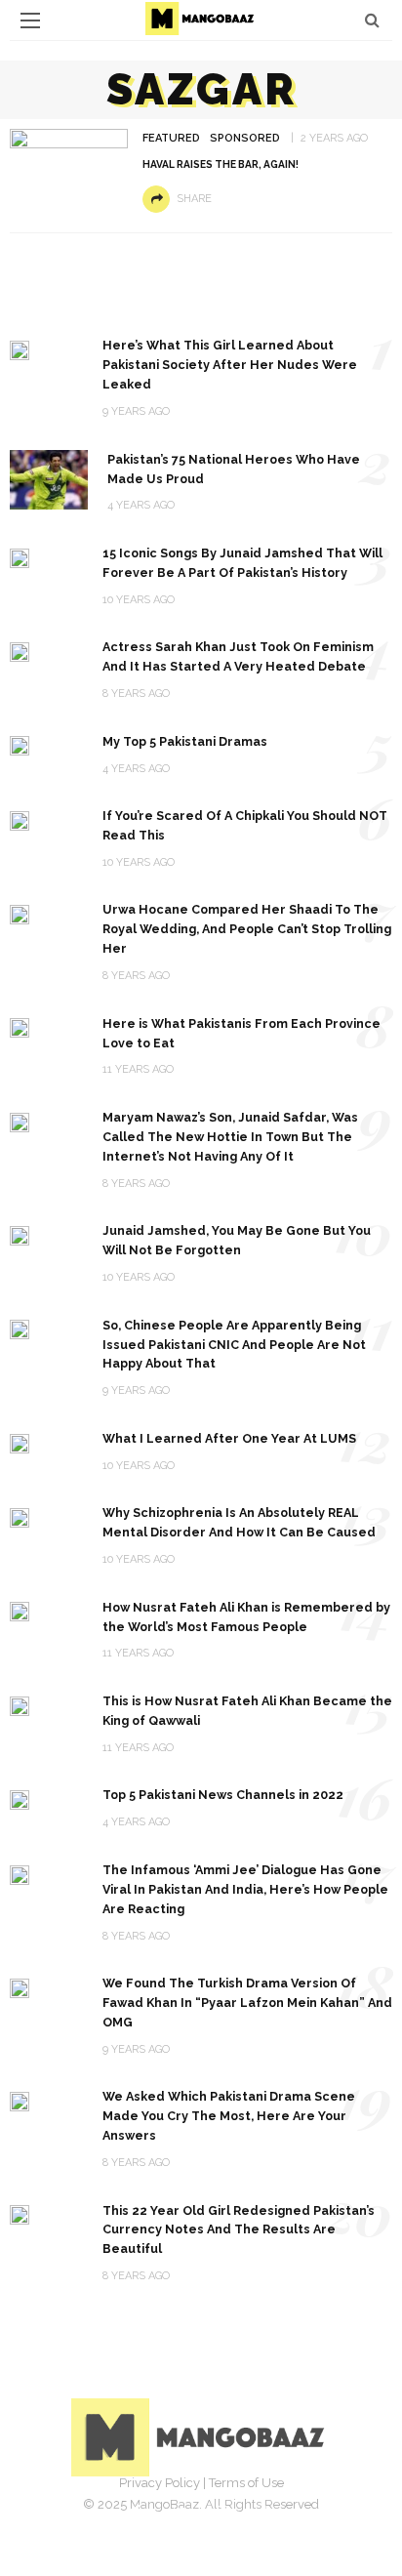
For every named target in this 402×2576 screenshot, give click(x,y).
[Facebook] (137, 2513)
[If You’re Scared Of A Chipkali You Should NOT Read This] (20, 819)
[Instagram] (222, 2513)
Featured (171, 138)
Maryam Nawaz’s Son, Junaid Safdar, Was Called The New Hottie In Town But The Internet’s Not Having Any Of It (230, 1137)
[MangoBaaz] (201, 2436)
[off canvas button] (30, 20)
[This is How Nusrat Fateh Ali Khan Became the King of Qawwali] (20, 1705)
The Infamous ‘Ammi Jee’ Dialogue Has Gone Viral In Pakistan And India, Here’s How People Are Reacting (245, 1889)
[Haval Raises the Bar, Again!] (69, 168)
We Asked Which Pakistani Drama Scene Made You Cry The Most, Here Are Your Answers (229, 2116)
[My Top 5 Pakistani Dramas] (20, 745)
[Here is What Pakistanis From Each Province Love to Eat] (20, 1027)
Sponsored (245, 138)
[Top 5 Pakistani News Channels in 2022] (20, 1799)
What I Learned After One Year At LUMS (229, 1438)
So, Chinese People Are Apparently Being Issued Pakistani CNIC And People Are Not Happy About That (234, 1345)
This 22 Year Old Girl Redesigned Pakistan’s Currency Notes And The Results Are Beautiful (239, 2230)
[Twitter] (180, 2513)
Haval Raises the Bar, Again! (221, 164)
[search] (372, 20)
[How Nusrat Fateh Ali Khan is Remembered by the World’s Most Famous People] (20, 1611)
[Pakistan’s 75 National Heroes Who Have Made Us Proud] (49, 479)
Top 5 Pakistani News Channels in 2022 (223, 1795)
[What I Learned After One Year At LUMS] (20, 1442)
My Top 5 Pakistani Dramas (185, 741)
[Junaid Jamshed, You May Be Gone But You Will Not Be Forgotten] (20, 1234)
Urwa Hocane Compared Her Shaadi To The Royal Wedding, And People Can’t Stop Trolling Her (247, 929)
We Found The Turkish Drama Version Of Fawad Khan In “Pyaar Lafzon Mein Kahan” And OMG (247, 2003)
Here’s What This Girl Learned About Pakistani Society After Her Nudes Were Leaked (230, 365)
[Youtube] (265, 2513)
